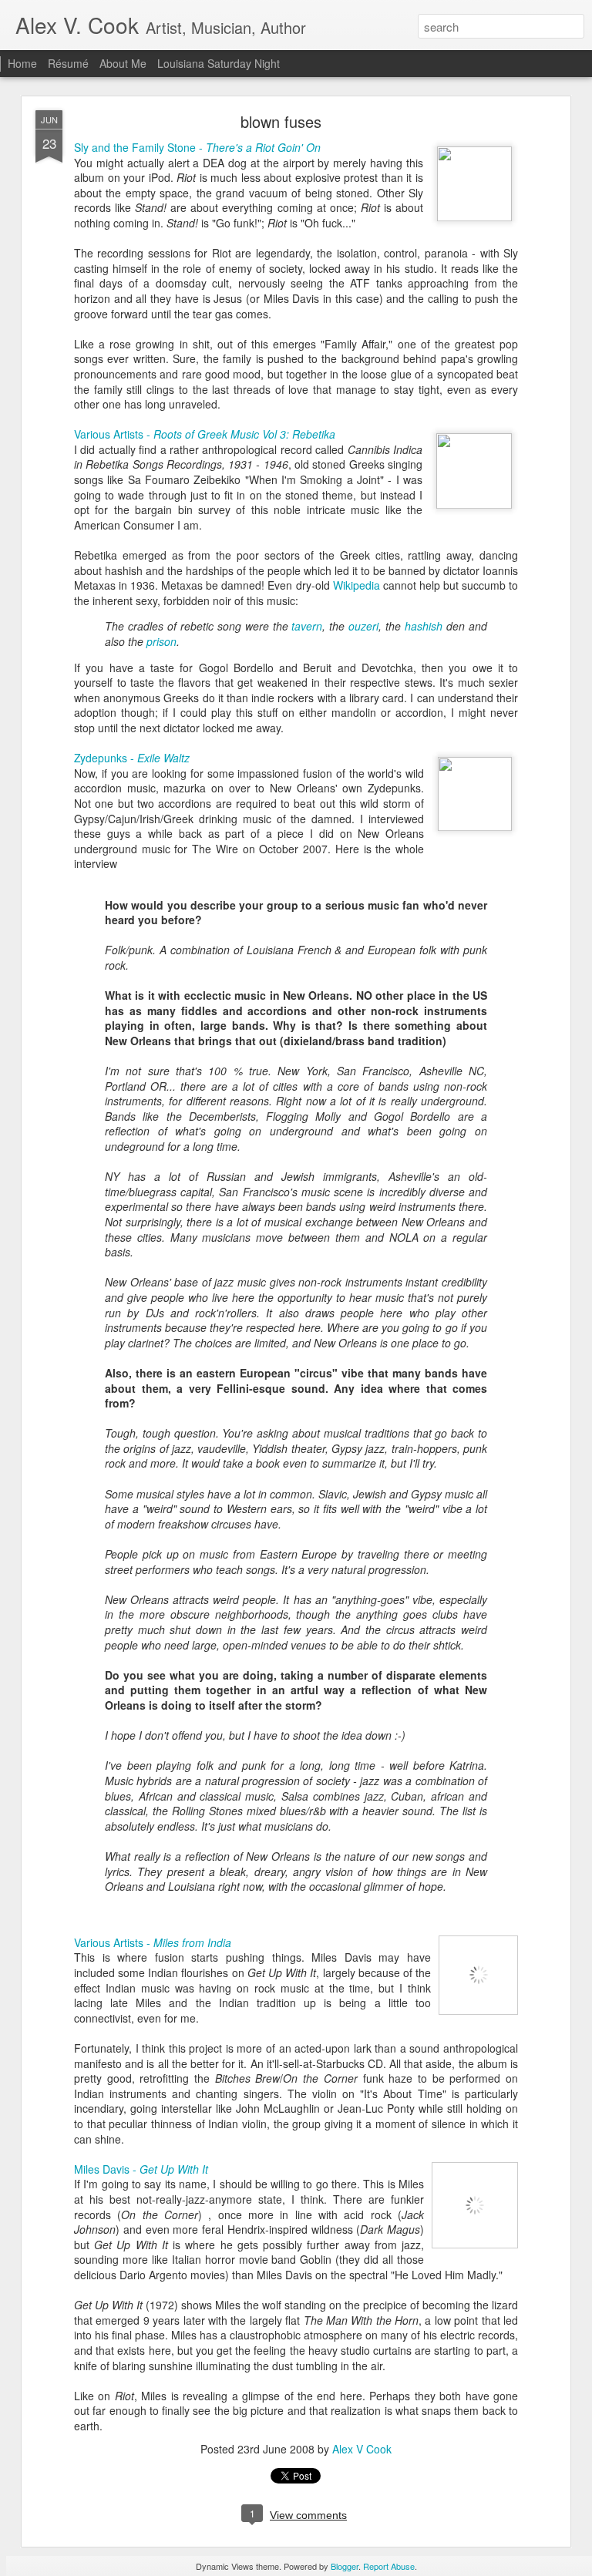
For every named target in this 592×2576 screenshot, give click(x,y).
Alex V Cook (362, 2449)
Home (22, 63)
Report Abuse (389, 2566)
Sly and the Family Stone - (197, 147)
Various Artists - (205, 434)
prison (161, 641)
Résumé (68, 63)
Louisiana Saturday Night (219, 63)
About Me (123, 63)
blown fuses (281, 121)
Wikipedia (358, 585)
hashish (424, 626)
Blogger (345, 2566)
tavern (307, 626)
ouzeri (363, 626)
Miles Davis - (141, 2169)
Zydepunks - (132, 758)
